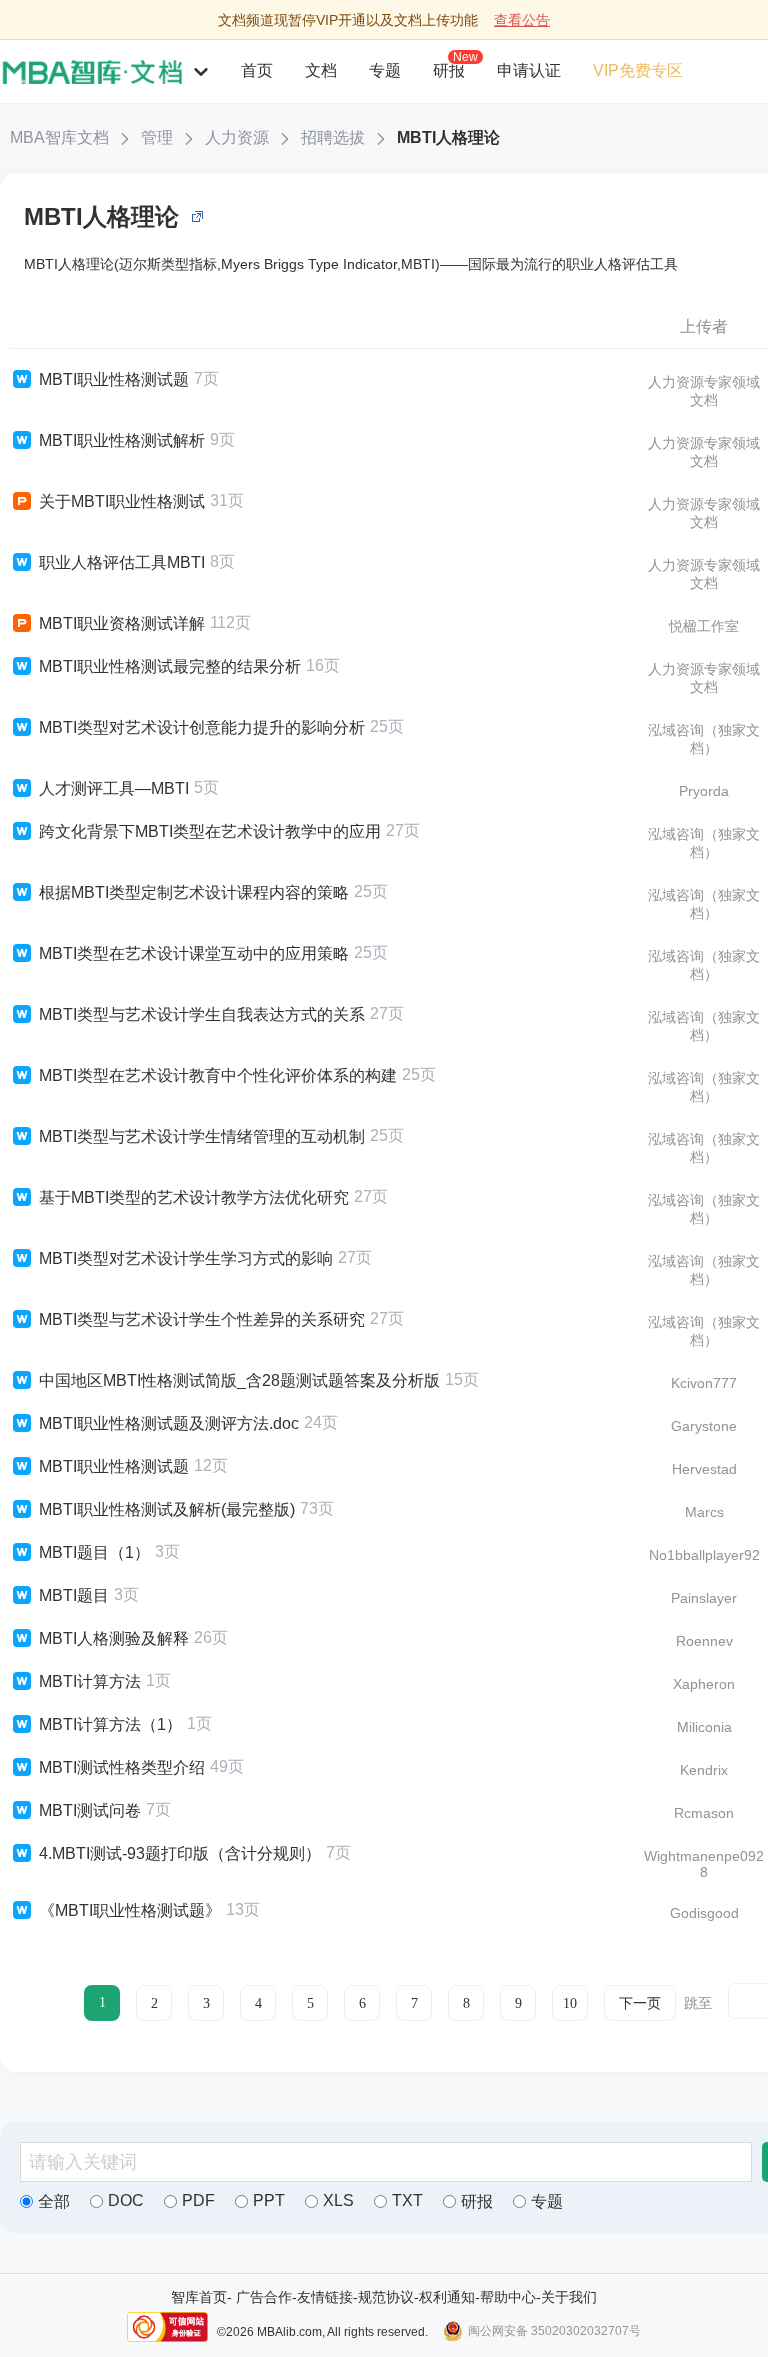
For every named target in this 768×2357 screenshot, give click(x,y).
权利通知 (447, 2297)
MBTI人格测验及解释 (114, 1638)
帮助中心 (508, 2297)
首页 (257, 70)
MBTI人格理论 (448, 137)
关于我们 (569, 2297)
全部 (54, 2201)
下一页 (640, 2003)
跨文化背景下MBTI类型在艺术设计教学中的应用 (210, 831)
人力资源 (237, 137)
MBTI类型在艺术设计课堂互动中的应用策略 (194, 953)
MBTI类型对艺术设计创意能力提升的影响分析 (202, 727)
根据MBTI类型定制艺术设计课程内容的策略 (194, 892)
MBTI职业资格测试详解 (122, 623)
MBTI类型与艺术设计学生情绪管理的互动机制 (202, 1136)
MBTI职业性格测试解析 (122, 440)
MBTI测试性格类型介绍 (122, 1767)
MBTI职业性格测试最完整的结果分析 (170, 666)
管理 (157, 137)
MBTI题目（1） (94, 1552)
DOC (126, 2200)
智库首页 (199, 2297)
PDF (198, 2200)
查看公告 (522, 20)
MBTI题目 (74, 1595)
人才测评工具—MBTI (114, 788)
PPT (269, 2200)
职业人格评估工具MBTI (122, 562)
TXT (407, 2200)
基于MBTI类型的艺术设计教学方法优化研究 (194, 1197)
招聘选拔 (333, 137)
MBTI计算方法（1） (110, 1724)
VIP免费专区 (638, 70)
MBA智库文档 (59, 137)
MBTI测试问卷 (90, 1810)
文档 (321, 70)
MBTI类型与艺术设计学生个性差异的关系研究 (202, 1319)
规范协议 (386, 2297)
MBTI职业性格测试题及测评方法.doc (169, 1423)
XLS (338, 2200)
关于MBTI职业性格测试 (122, 501)
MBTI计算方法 (90, 1681)
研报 (449, 70)
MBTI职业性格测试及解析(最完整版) (167, 1509)
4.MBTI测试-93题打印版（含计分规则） (180, 1853)
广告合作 (264, 2297)
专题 (385, 70)
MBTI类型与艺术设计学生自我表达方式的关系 (202, 1014)
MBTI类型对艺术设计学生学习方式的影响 (186, 1258)
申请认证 (529, 70)
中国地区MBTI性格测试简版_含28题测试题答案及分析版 (239, 1380)
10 (570, 2003)
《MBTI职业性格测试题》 (130, 1910)
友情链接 (325, 2297)
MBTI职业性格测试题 (114, 379)
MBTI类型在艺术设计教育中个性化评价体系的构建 (218, 1075)
